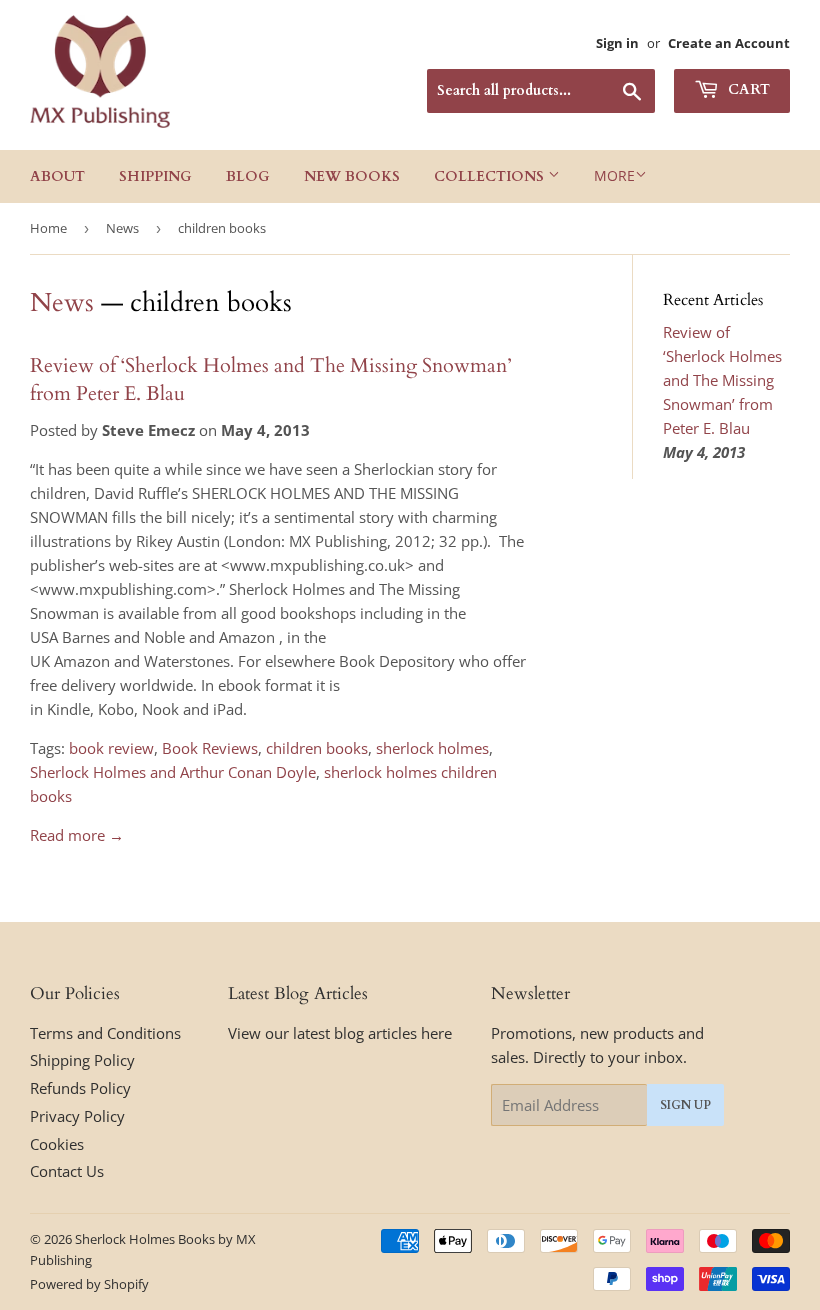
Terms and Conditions (105, 1033)
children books (317, 748)
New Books (352, 176)
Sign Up (685, 1105)
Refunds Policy (80, 1088)
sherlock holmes (432, 748)
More (614, 175)
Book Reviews (210, 748)
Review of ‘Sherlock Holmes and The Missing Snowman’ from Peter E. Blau (722, 380)
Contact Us (67, 1171)
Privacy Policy (77, 1116)
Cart (747, 89)
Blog (248, 176)
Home (48, 228)
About (57, 176)
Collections (491, 176)
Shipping (155, 176)
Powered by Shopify (89, 1284)
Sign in (617, 43)
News (122, 228)
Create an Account (729, 43)
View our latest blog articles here (340, 1033)
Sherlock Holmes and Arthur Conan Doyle (173, 772)
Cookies (57, 1144)
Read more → (77, 835)
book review (111, 748)
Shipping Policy (82, 1060)
